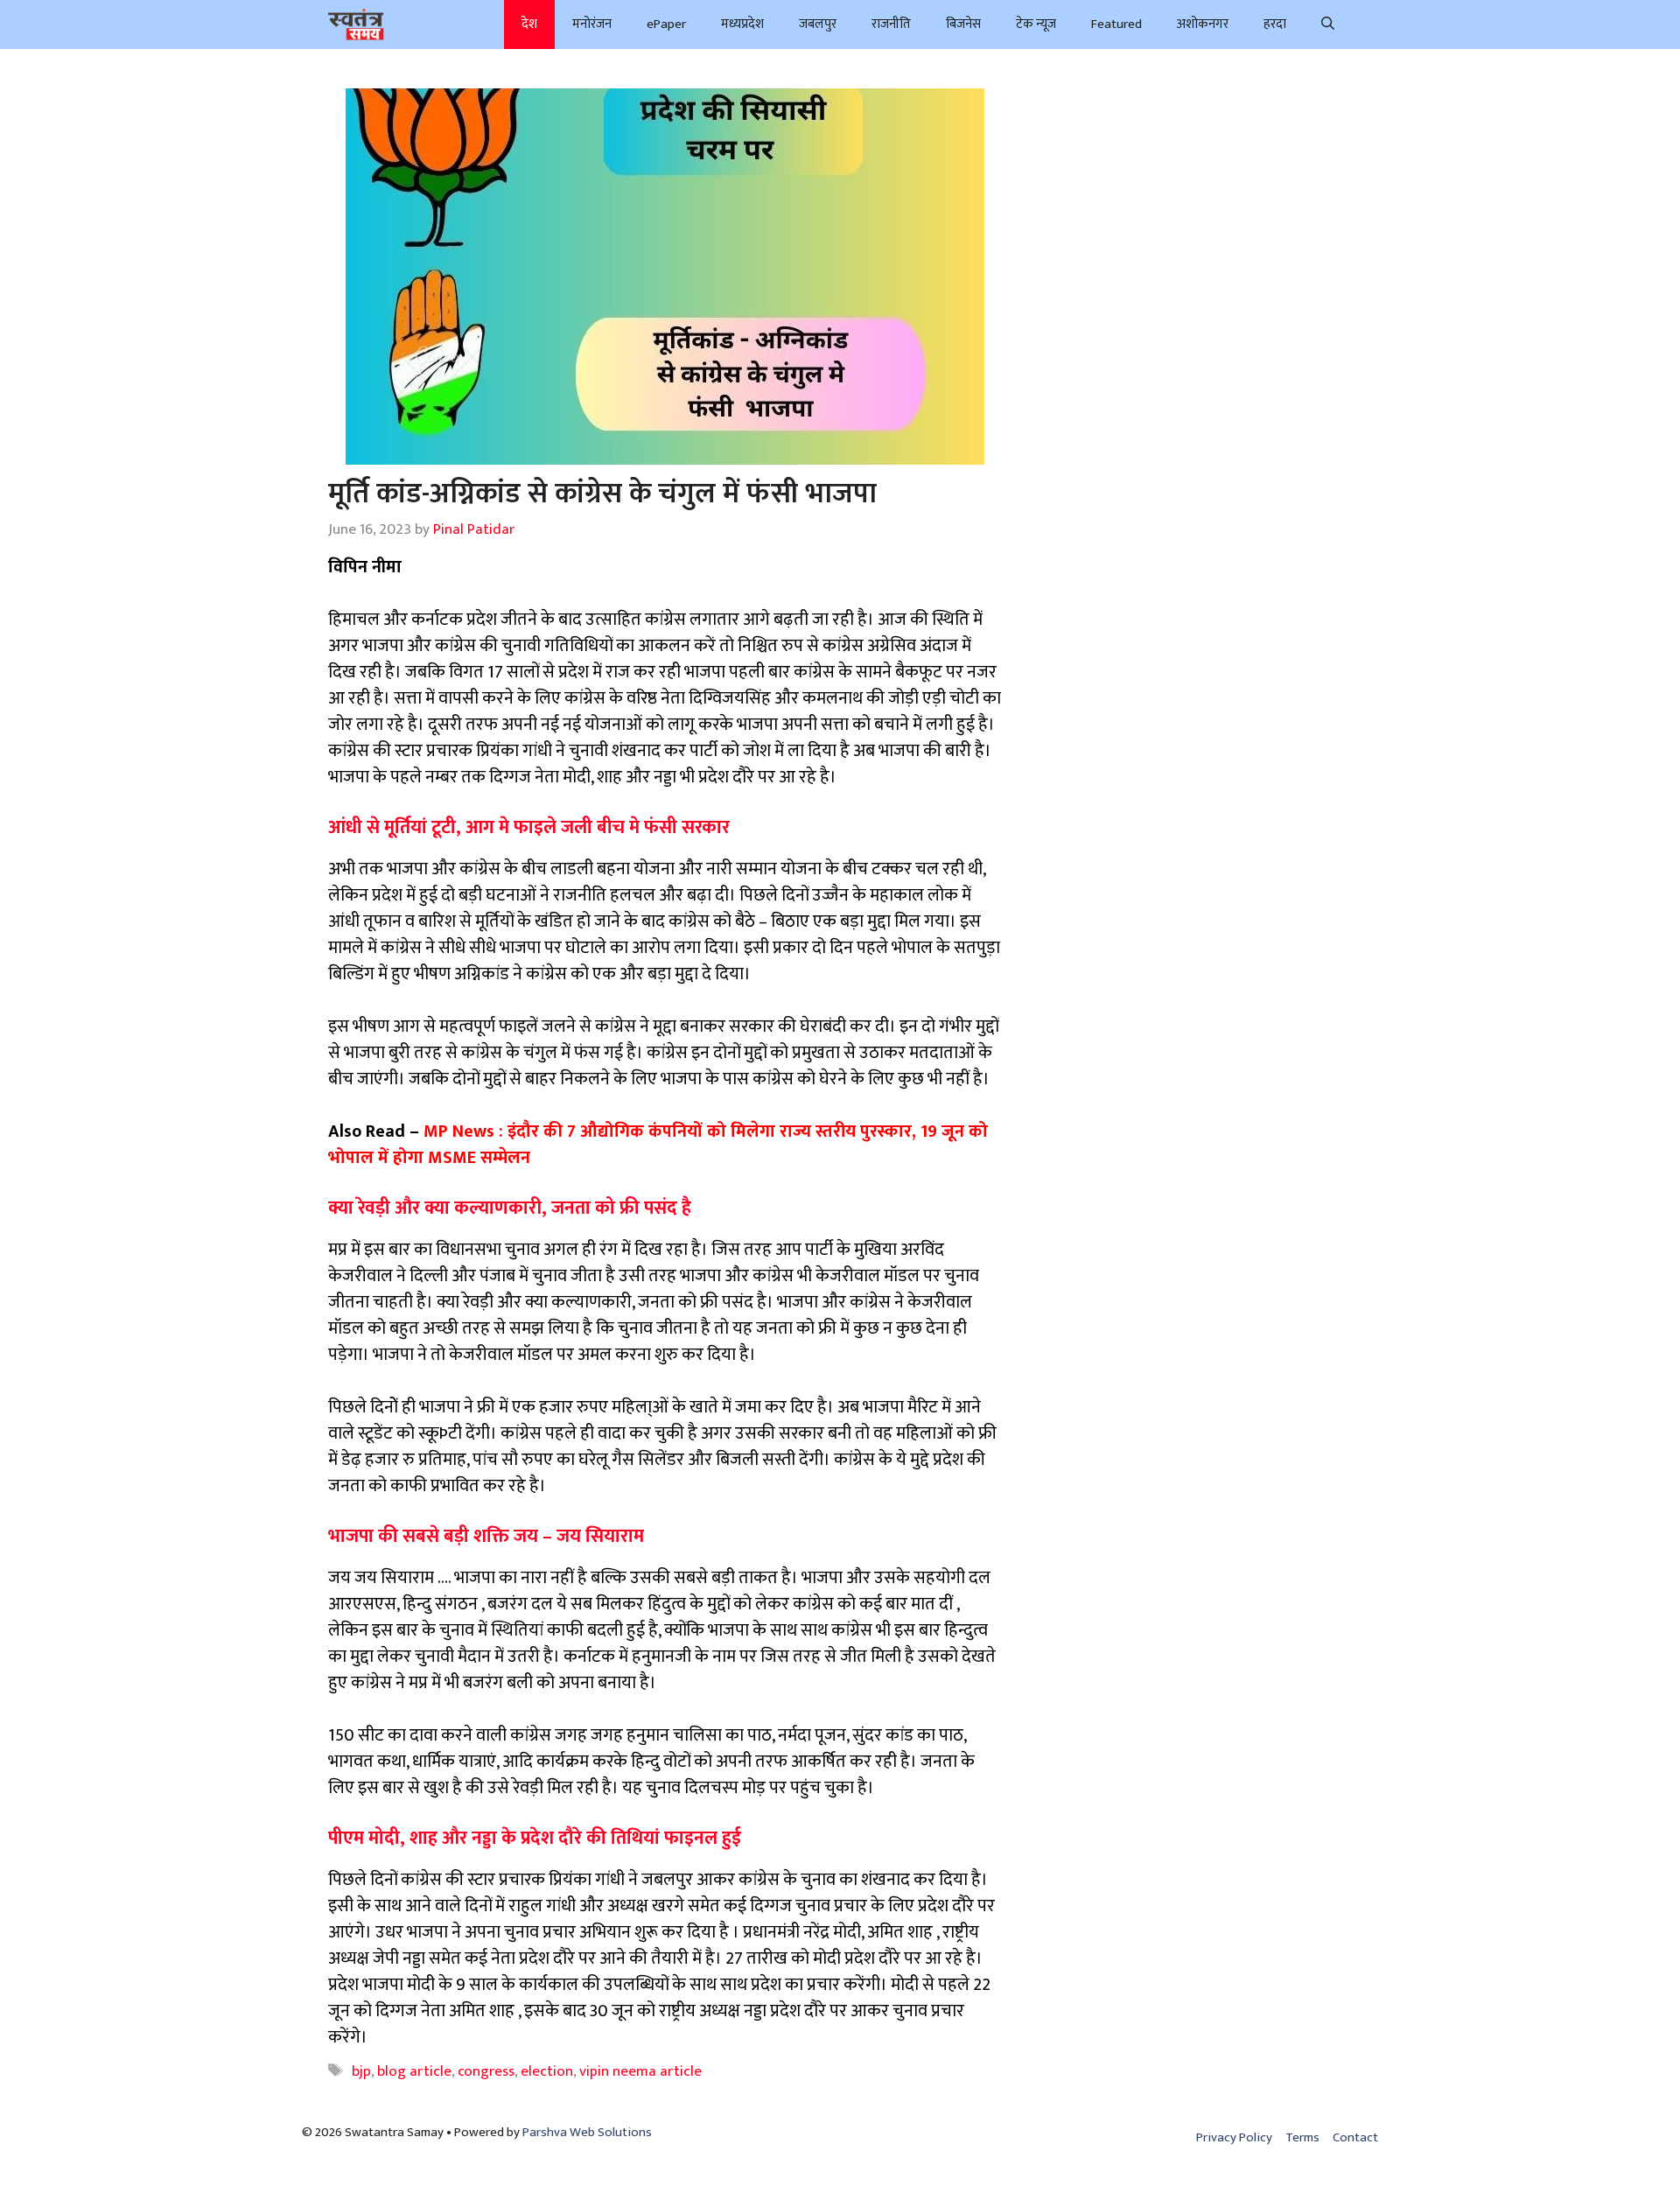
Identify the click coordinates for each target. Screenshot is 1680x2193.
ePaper (666, 24)
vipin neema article (640, 2071)
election (547, 2071)
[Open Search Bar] (1328, 25)
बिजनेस (963, 24)
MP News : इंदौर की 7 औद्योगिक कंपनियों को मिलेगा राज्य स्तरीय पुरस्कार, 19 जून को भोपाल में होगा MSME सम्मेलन (658, 1145)
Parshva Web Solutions (587, 2132)
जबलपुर (818, 24)
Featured (1116, 24)
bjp (361, 2071)
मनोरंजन (592, 24)
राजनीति (891, 24)
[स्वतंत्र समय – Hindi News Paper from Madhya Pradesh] (356, 25)
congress (486, 2071)
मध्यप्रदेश (742, 24)
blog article (414, 2071)
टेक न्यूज (1036, 24)
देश (529, 24)
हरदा (1275, 24)
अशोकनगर (1203, 24)
